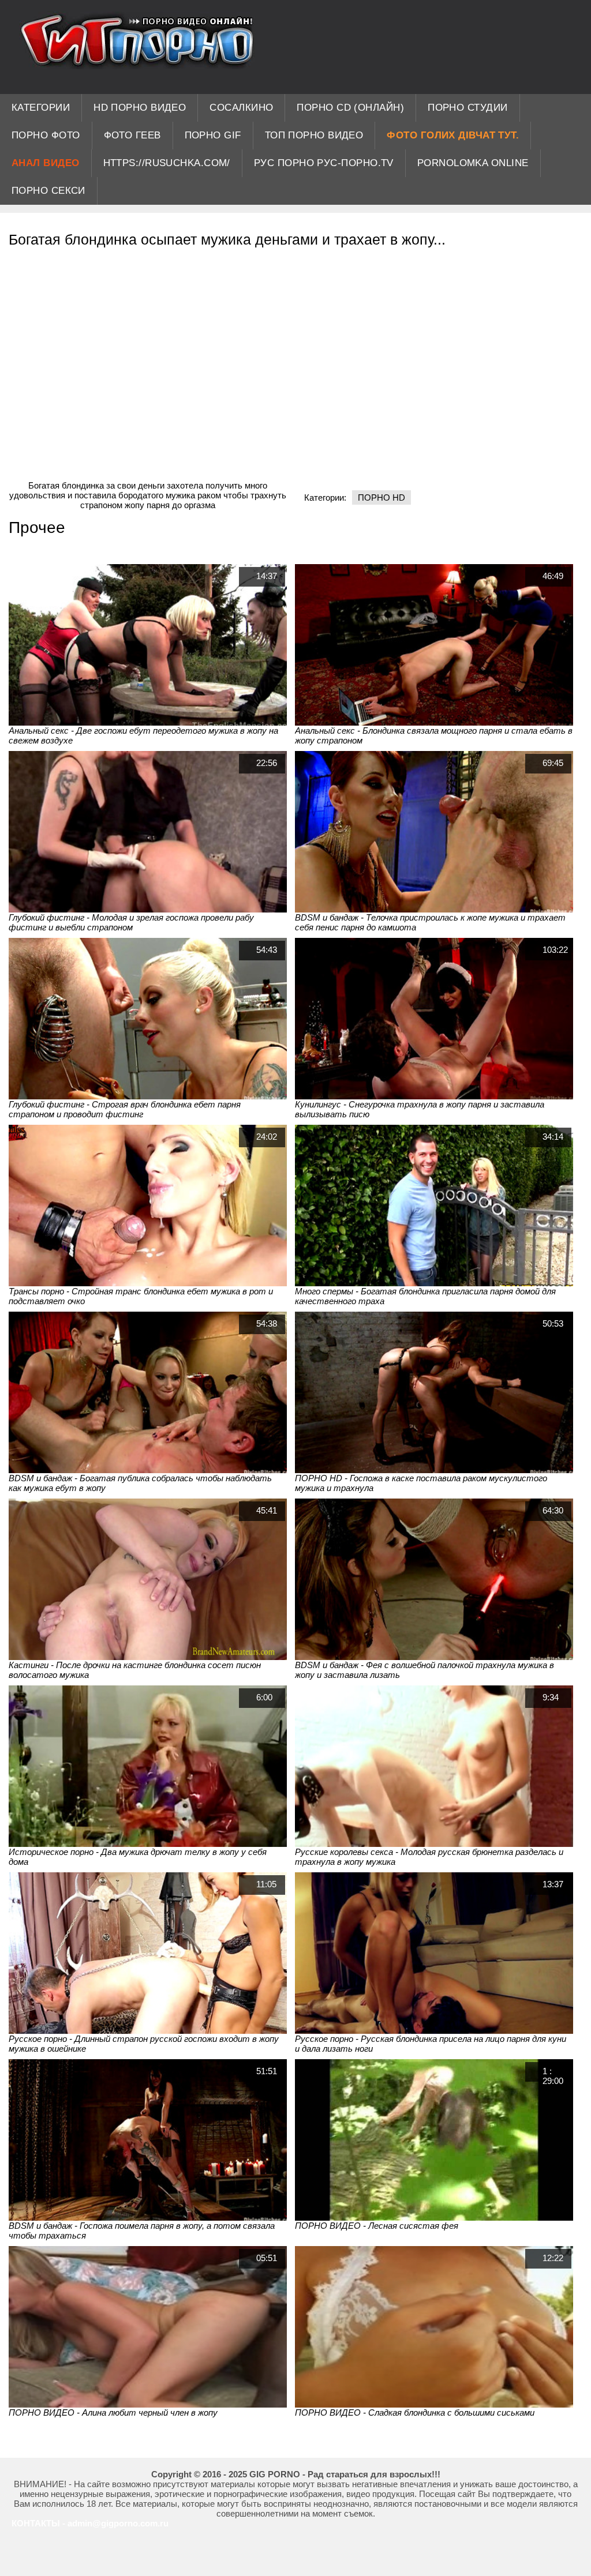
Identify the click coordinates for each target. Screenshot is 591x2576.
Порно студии (467, 108)
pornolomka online (473, 163)
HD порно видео (140, 108)
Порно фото (46, 135)
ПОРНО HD (381, 497)
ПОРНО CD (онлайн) (350, 108)
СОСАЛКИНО (241, 108)
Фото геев (132, 135)
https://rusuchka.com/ (167, 163)
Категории (41, 108)
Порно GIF (213, 135)
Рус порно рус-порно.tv (324, 163)
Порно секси (48, 191)
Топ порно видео (314, 135)
